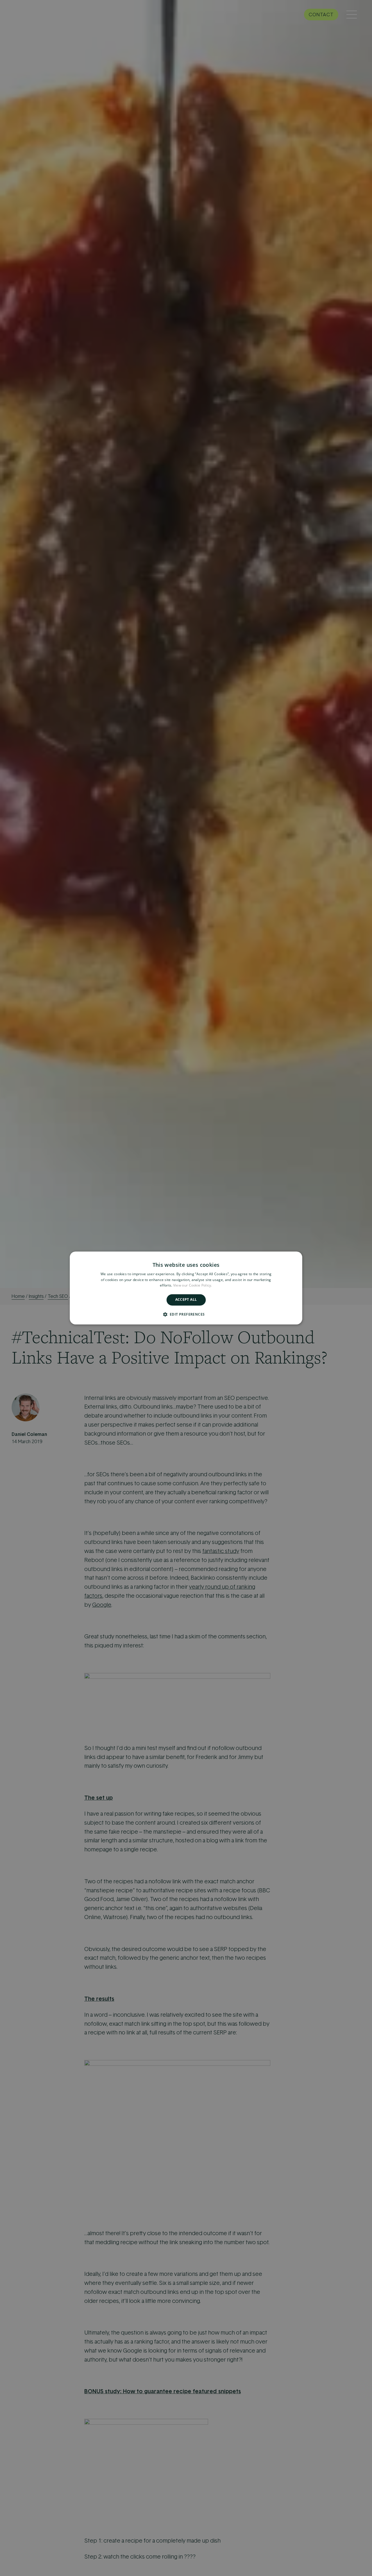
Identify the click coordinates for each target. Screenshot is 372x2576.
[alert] (186, 1288)
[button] (186, 1314)
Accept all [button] (186, 1300)
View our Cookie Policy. (193, 1286)
